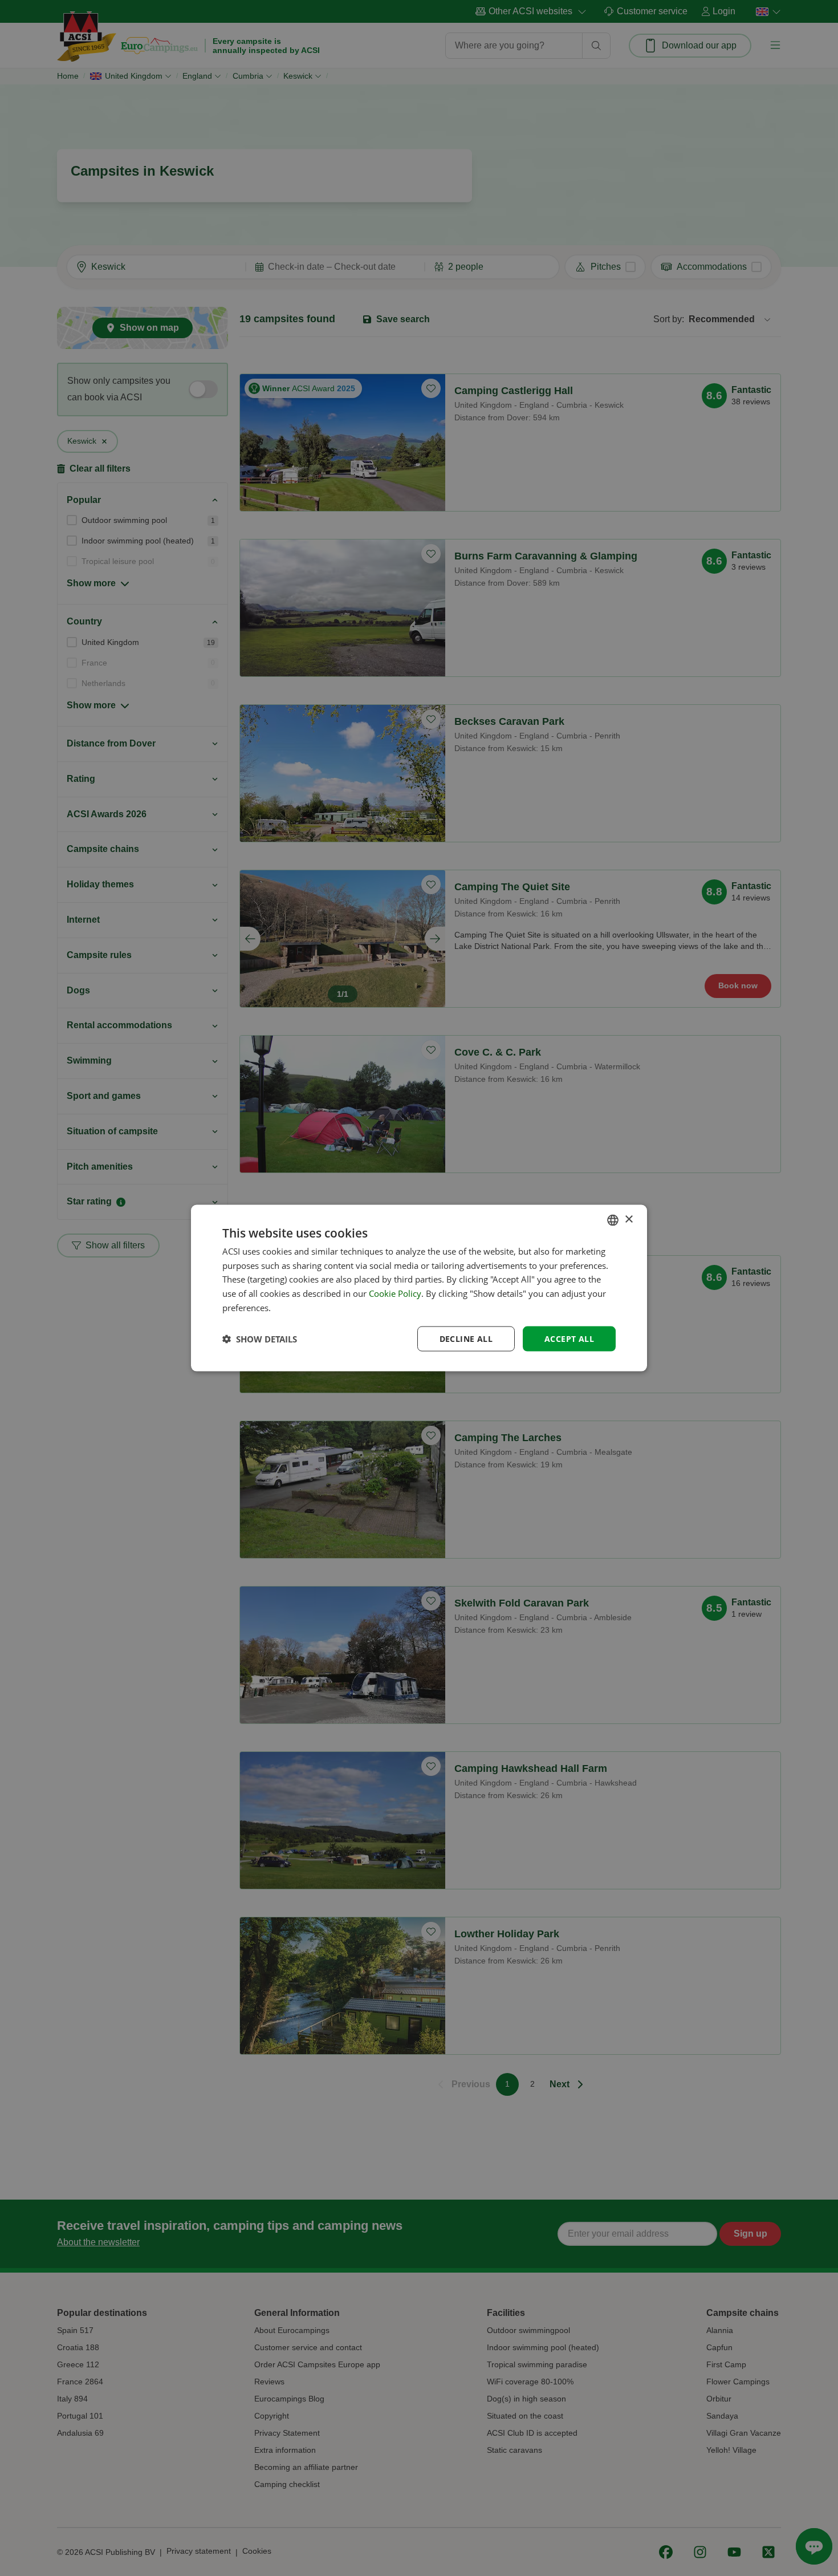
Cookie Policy (395, 1293)
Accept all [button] (569, 1338)
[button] (260, 1339)
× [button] (628, 1220)
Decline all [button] (466, 1338)
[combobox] (613, 1220)
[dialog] (419, 1288)
